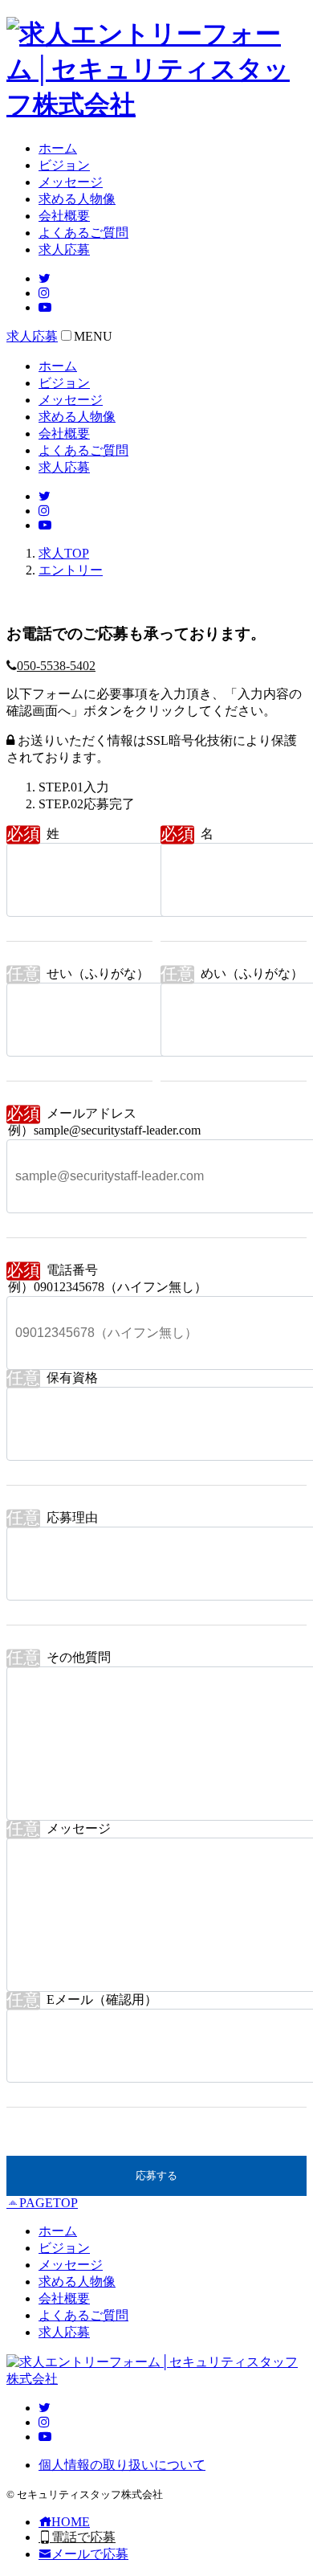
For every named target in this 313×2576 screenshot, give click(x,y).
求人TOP (64, 553)
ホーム (58, 148)
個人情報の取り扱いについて (122, 2465)
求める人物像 (77, 199)
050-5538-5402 (56, 666)
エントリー (71, 570)
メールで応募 (90, 2554)
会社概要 (64, 216)
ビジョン (64, 165)
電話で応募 (83, 2537)
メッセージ (71, 182)
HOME (71, 2522)
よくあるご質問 (83, 233)
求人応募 (64, 249)
